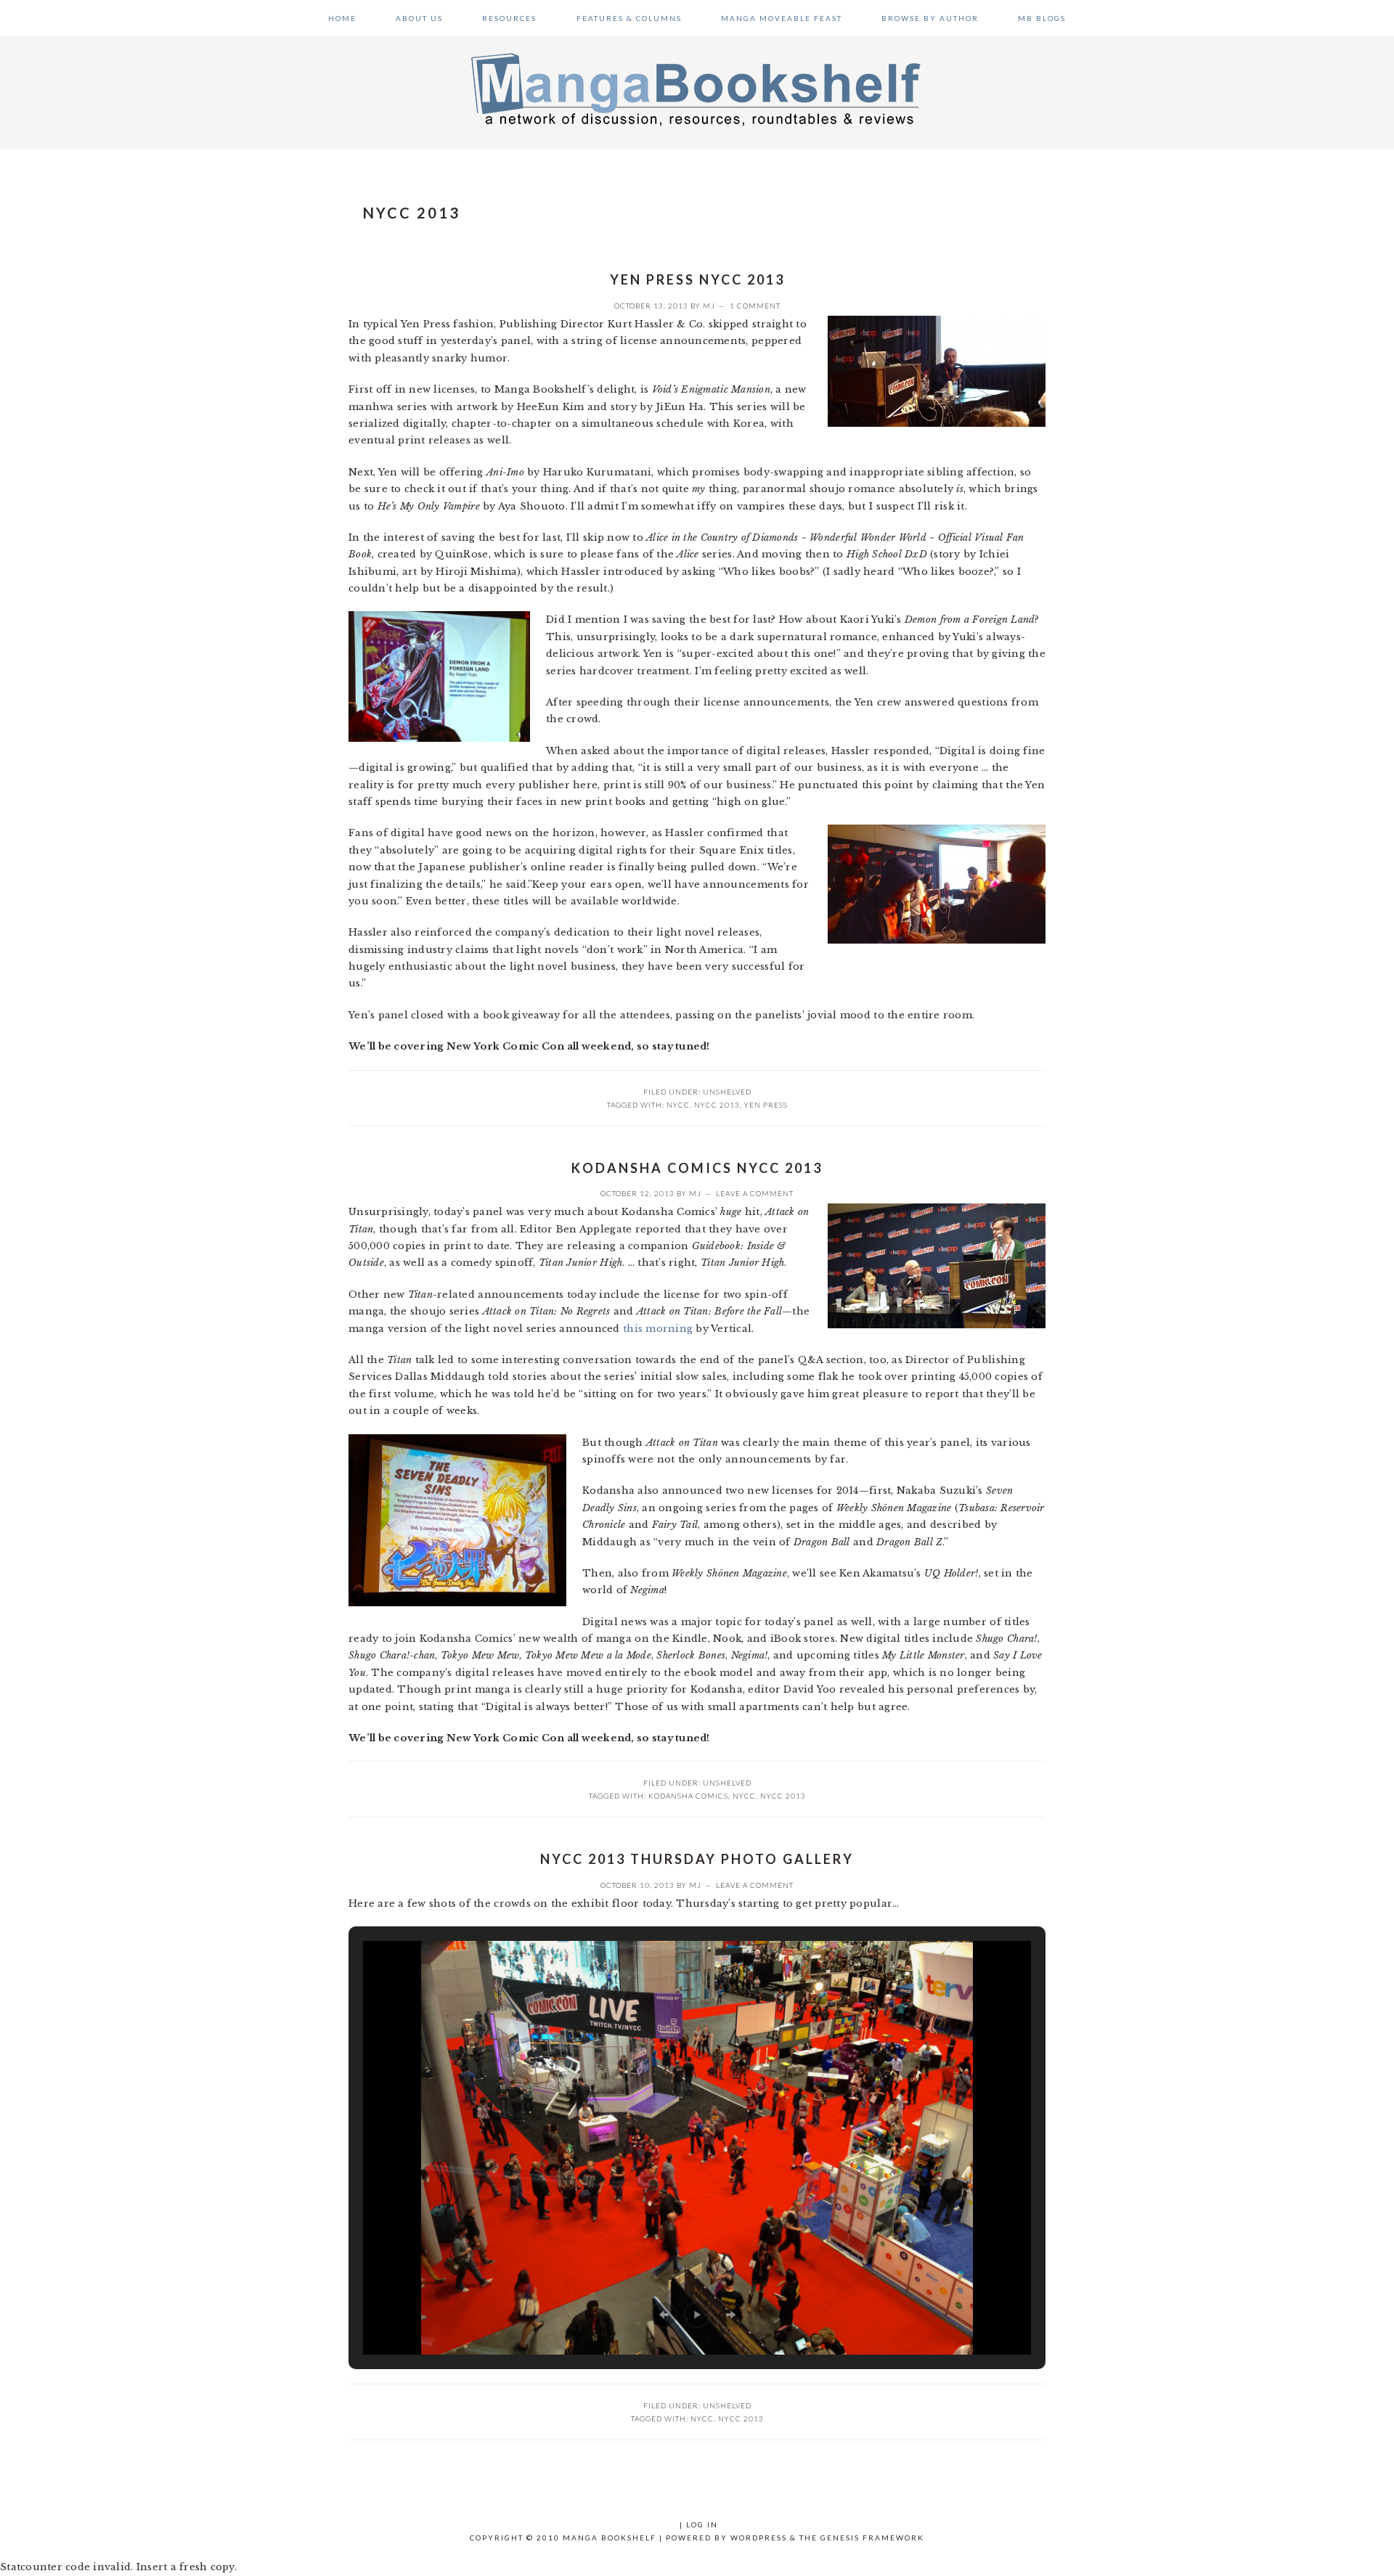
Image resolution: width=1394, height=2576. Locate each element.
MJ (709, 306)
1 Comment (755, 306)
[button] (664, 2315)
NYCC (678, 1105)
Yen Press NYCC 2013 (697, 279)
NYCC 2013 (717, 1105)
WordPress (759, 2538)
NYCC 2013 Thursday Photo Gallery (697, 1859)
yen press (766, 1105)
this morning (658, 1329)
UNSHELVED (727, 1092)
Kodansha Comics (688, 1796)
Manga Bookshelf (697, 89)
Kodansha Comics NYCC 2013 (697, 1168)
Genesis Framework (872, 2538)
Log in (702, 2524)
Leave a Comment (755, 1193)
